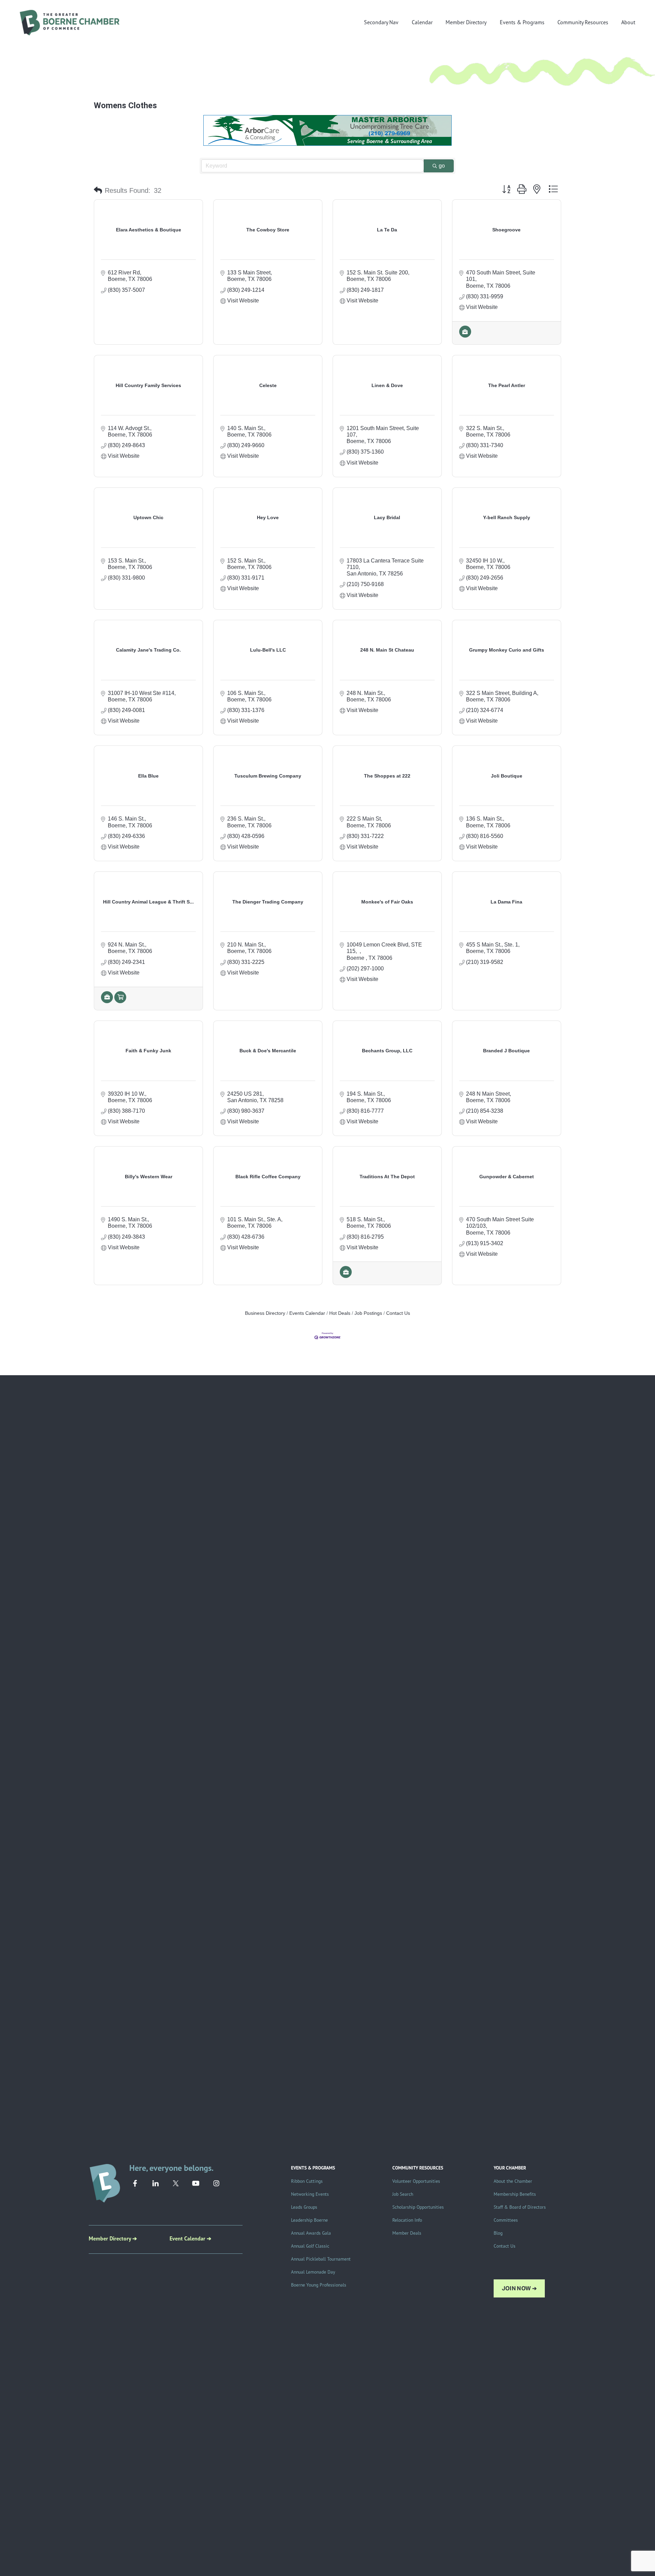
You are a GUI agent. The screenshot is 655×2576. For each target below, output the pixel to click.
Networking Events (310, 2194)
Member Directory (466, 22)
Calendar (422, 22)
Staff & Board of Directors (520, 2207)
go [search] (442, 166)
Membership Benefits (515, 2194)
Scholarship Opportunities (418, 2207)
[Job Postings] (465, 336)
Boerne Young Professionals (319, 2285)
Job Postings (368, 1313)
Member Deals (407, 2233)
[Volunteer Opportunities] (120, 1001)
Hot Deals (340, 1313)
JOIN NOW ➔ (519, 2288)
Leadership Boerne (309, 2220)
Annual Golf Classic (310, 2246)
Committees (506, 2220)
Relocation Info (407, 2220)
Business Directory (265, 1313)
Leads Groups (304, 2207)
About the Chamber (513, 2181)
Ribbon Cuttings (307, 2181)
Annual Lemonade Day (313, 2272)
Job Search (403, 2194)
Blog (498, 2233)
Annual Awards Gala (311, 2233)
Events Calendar (307, 1313)
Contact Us (398, 1313)
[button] (98, 190)
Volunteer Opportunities (416, 2181)
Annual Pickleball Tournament (321, 2259)
